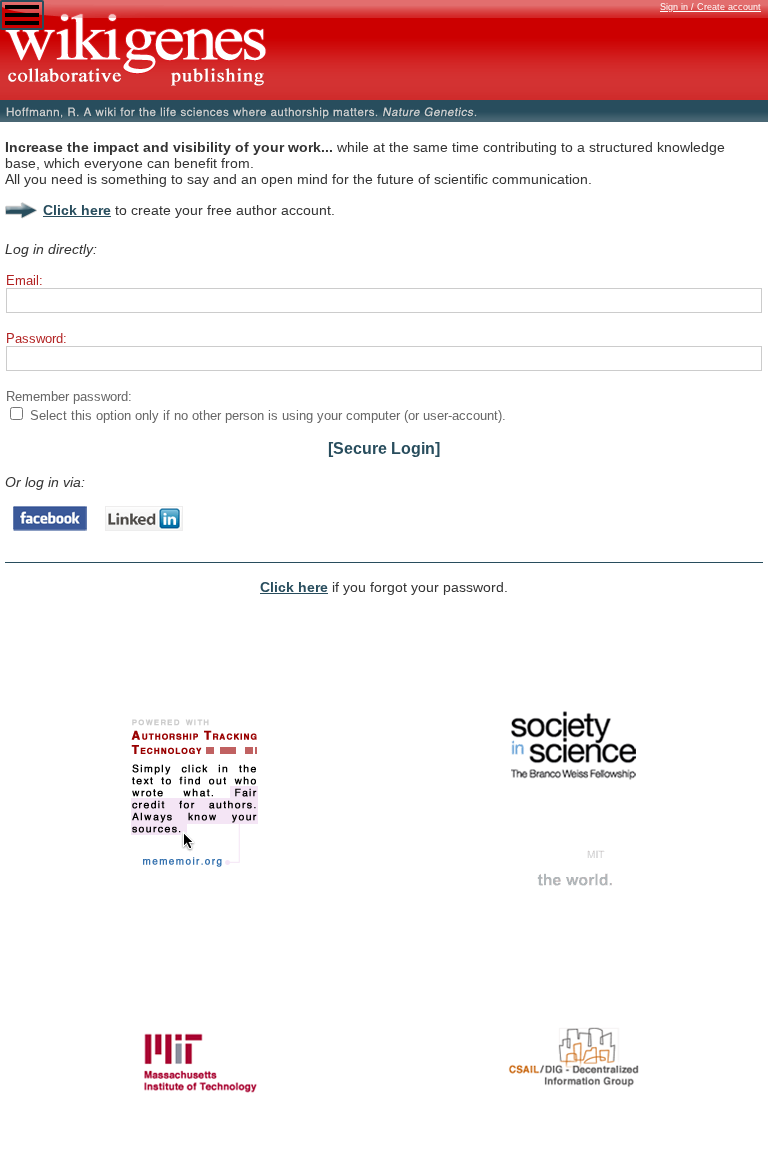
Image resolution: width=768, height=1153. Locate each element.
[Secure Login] (384, 448)
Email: (24, 280)
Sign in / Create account (710, 7)
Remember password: (69, 396)
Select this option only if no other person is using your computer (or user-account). (268, 415)
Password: (36, 338)
